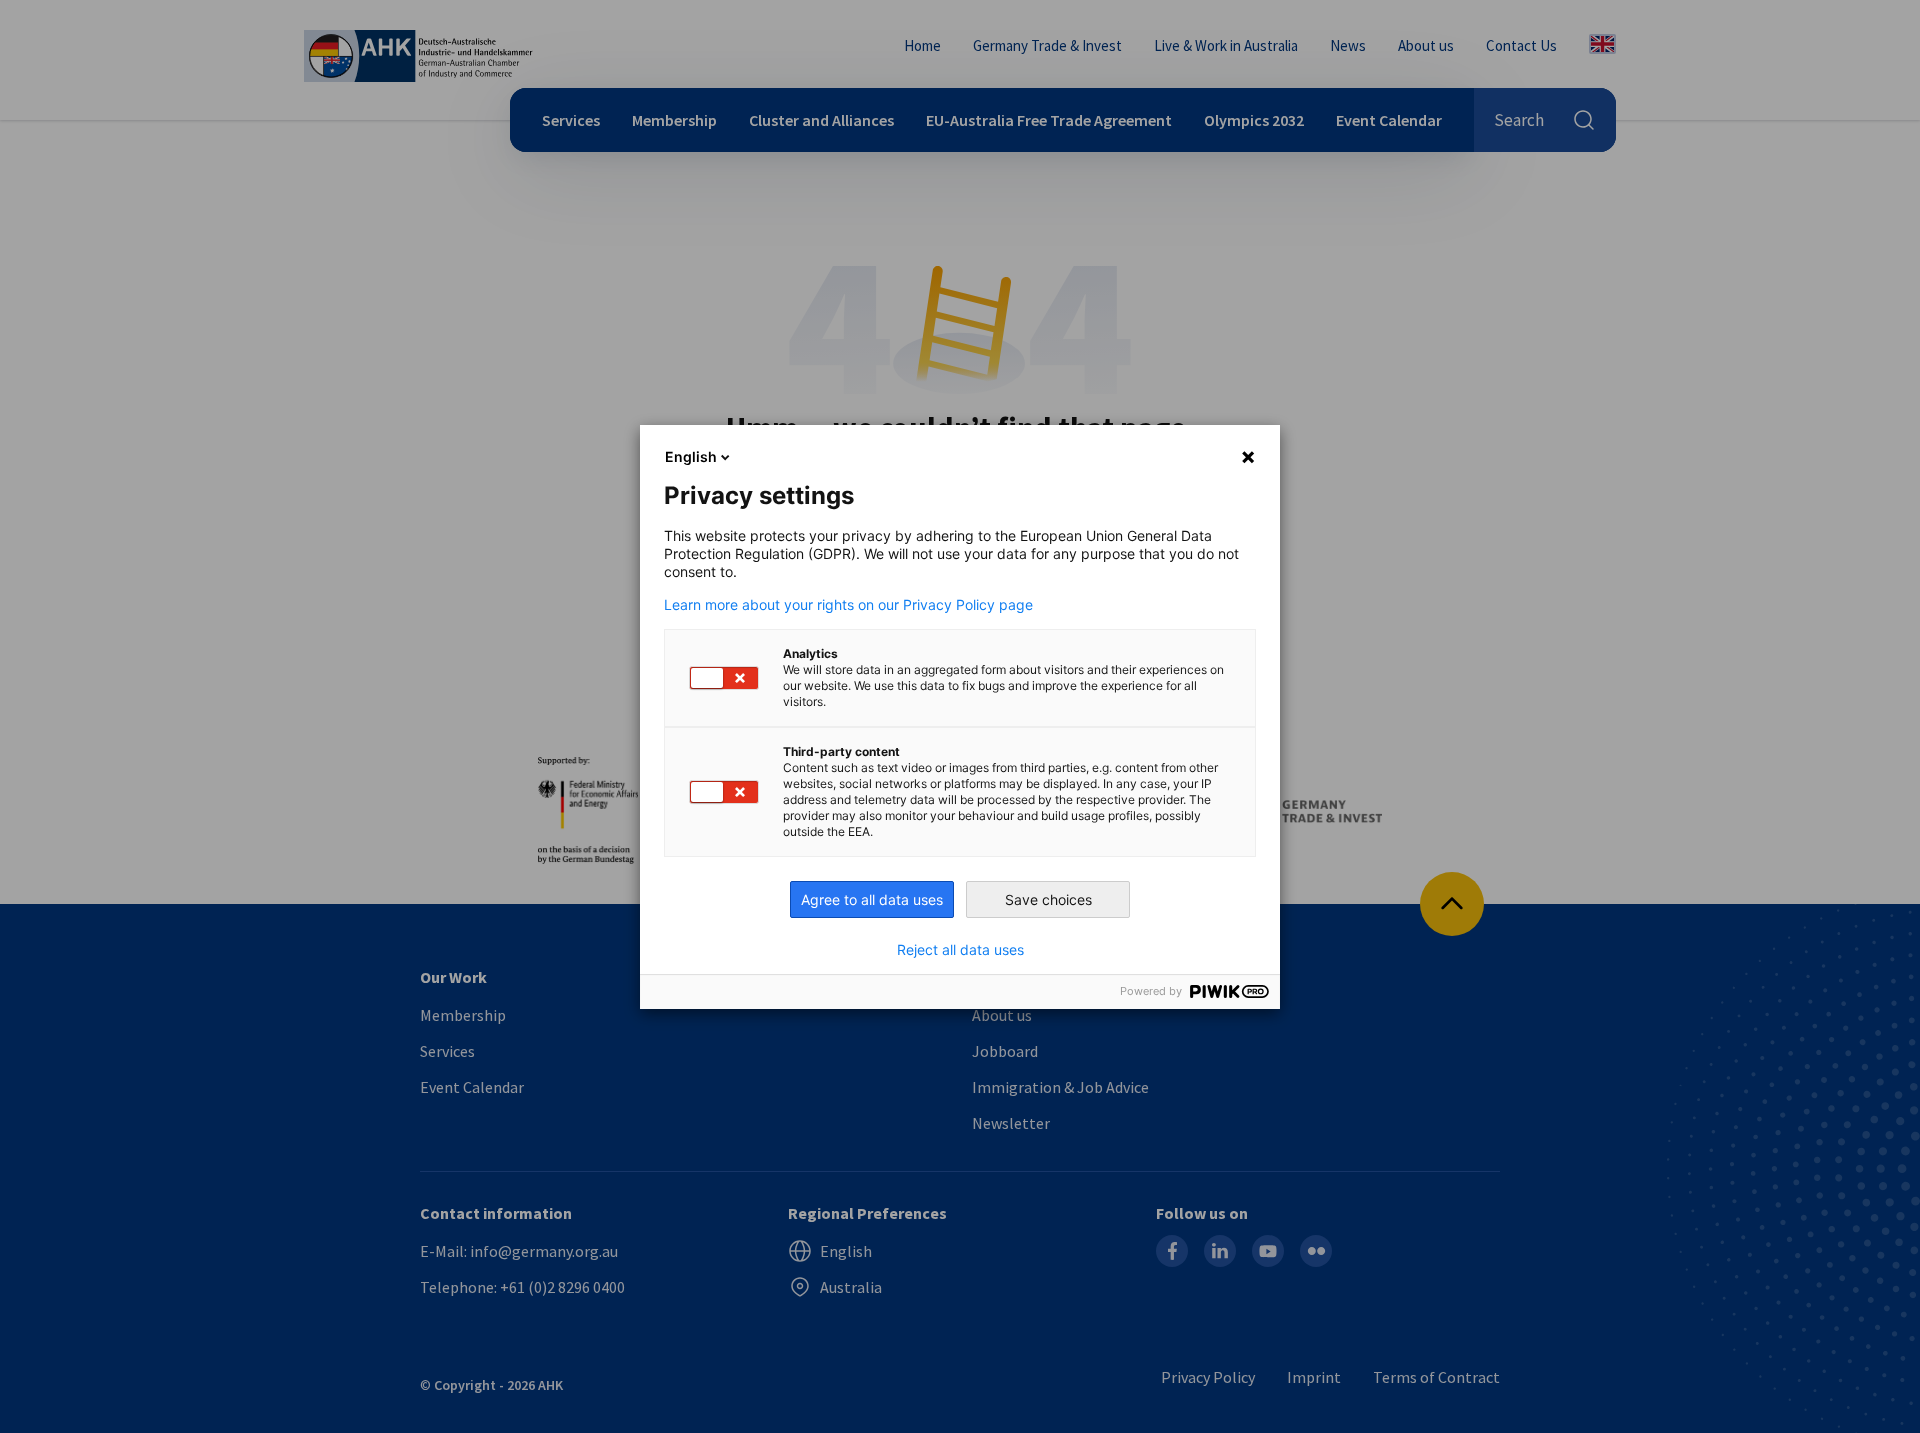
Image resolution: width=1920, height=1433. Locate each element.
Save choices (1048, 899)
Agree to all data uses (872, 899)
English (691, 456)
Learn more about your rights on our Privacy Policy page (848, 605)
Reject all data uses (960, 950)
